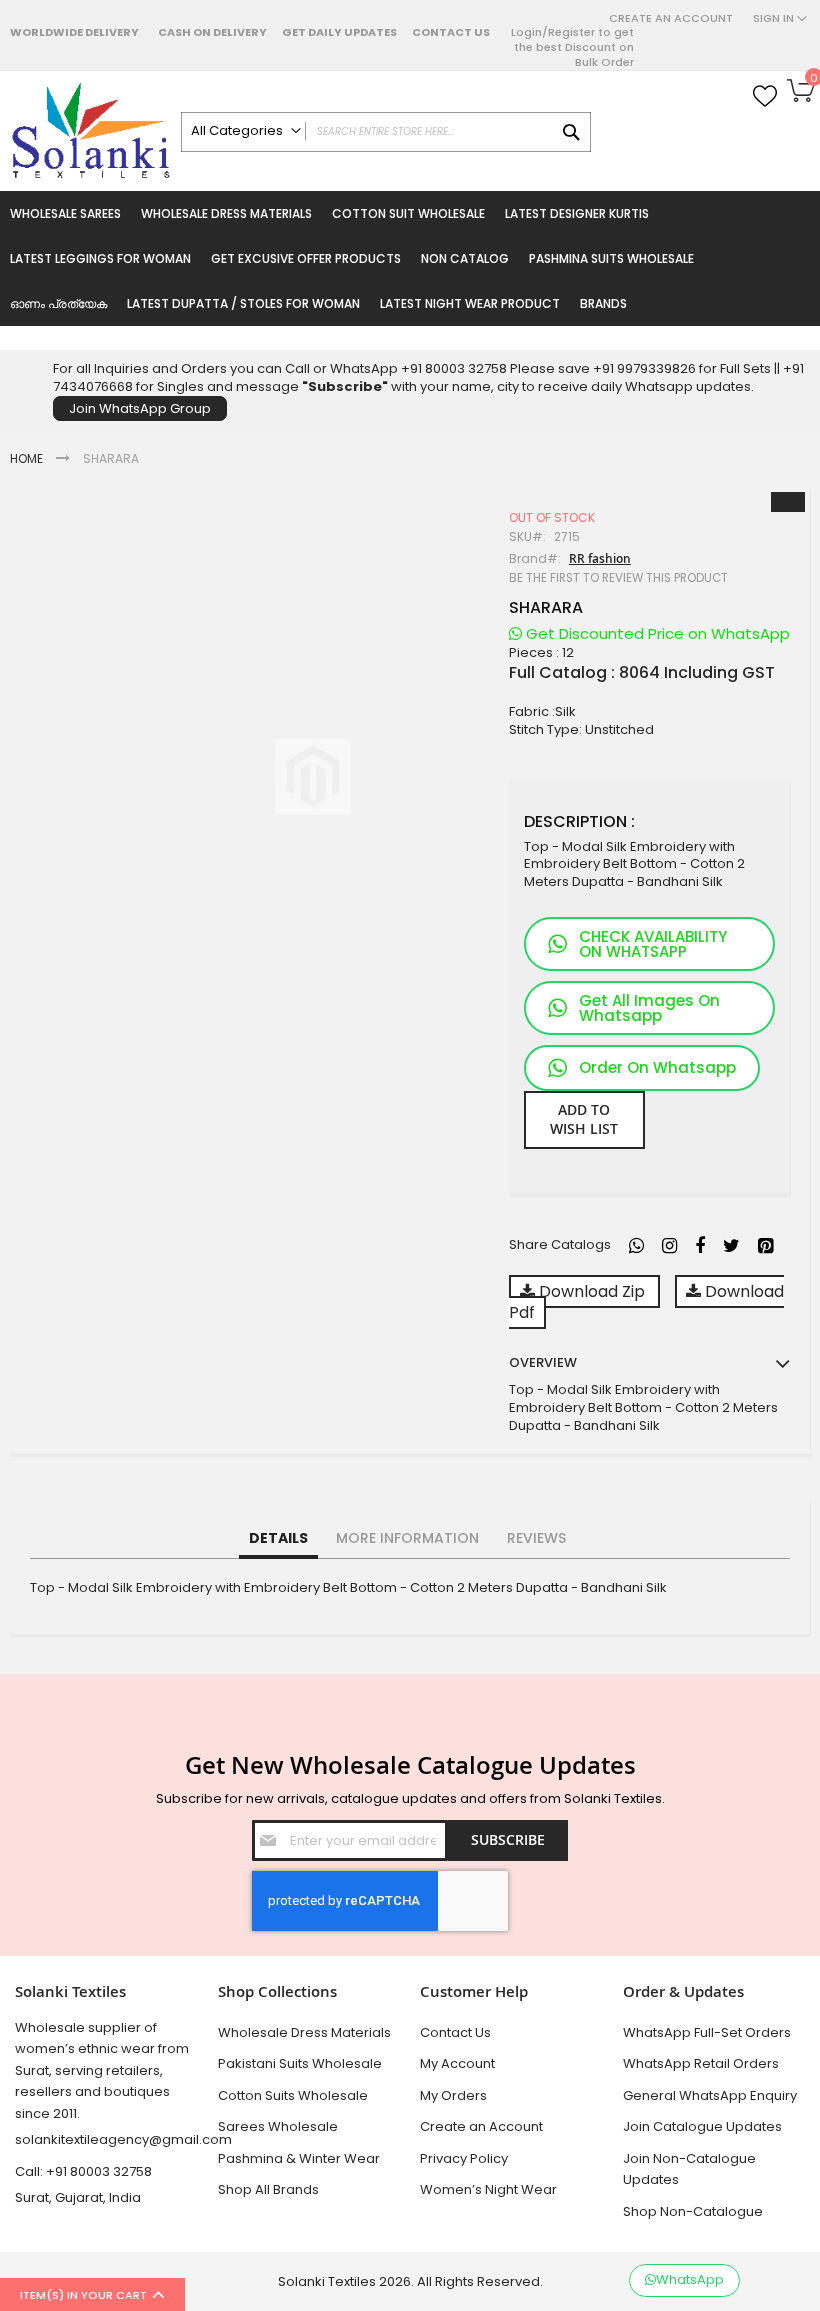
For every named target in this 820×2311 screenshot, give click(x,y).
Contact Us (451, 32)
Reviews (536, 1538)
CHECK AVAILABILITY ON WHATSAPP (653, 944)
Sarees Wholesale (278, 2126)
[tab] (278, 1539)
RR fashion (600, 558)
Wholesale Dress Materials (304, 2032)
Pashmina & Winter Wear (299, 2158)
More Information (407, 1538)
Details (278, 1538)
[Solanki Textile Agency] (90, 131)
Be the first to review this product (618, 578)
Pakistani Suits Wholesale (300, 2063)
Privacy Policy (464, 2158)
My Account (457, 2063)
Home (26, 458)
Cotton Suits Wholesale (293, 2095)
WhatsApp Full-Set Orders (707, 2032)
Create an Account (671, 18)
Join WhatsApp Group (140, 408)
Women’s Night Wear (488, 2189)
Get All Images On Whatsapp (649, 1008)
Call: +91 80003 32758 (83, 2171)
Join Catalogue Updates (702, 2126)
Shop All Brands (268, 2189)
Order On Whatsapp (657, 1067)
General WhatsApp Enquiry (710, 2095)
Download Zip (592, 1291)
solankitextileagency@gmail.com (106, 2139)
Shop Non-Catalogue (693, 2211)
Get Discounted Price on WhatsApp (656, 633)
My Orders (453, 2095)
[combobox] (386, 132)
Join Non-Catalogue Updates (689, 2169)
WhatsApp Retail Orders (701, 2063)
